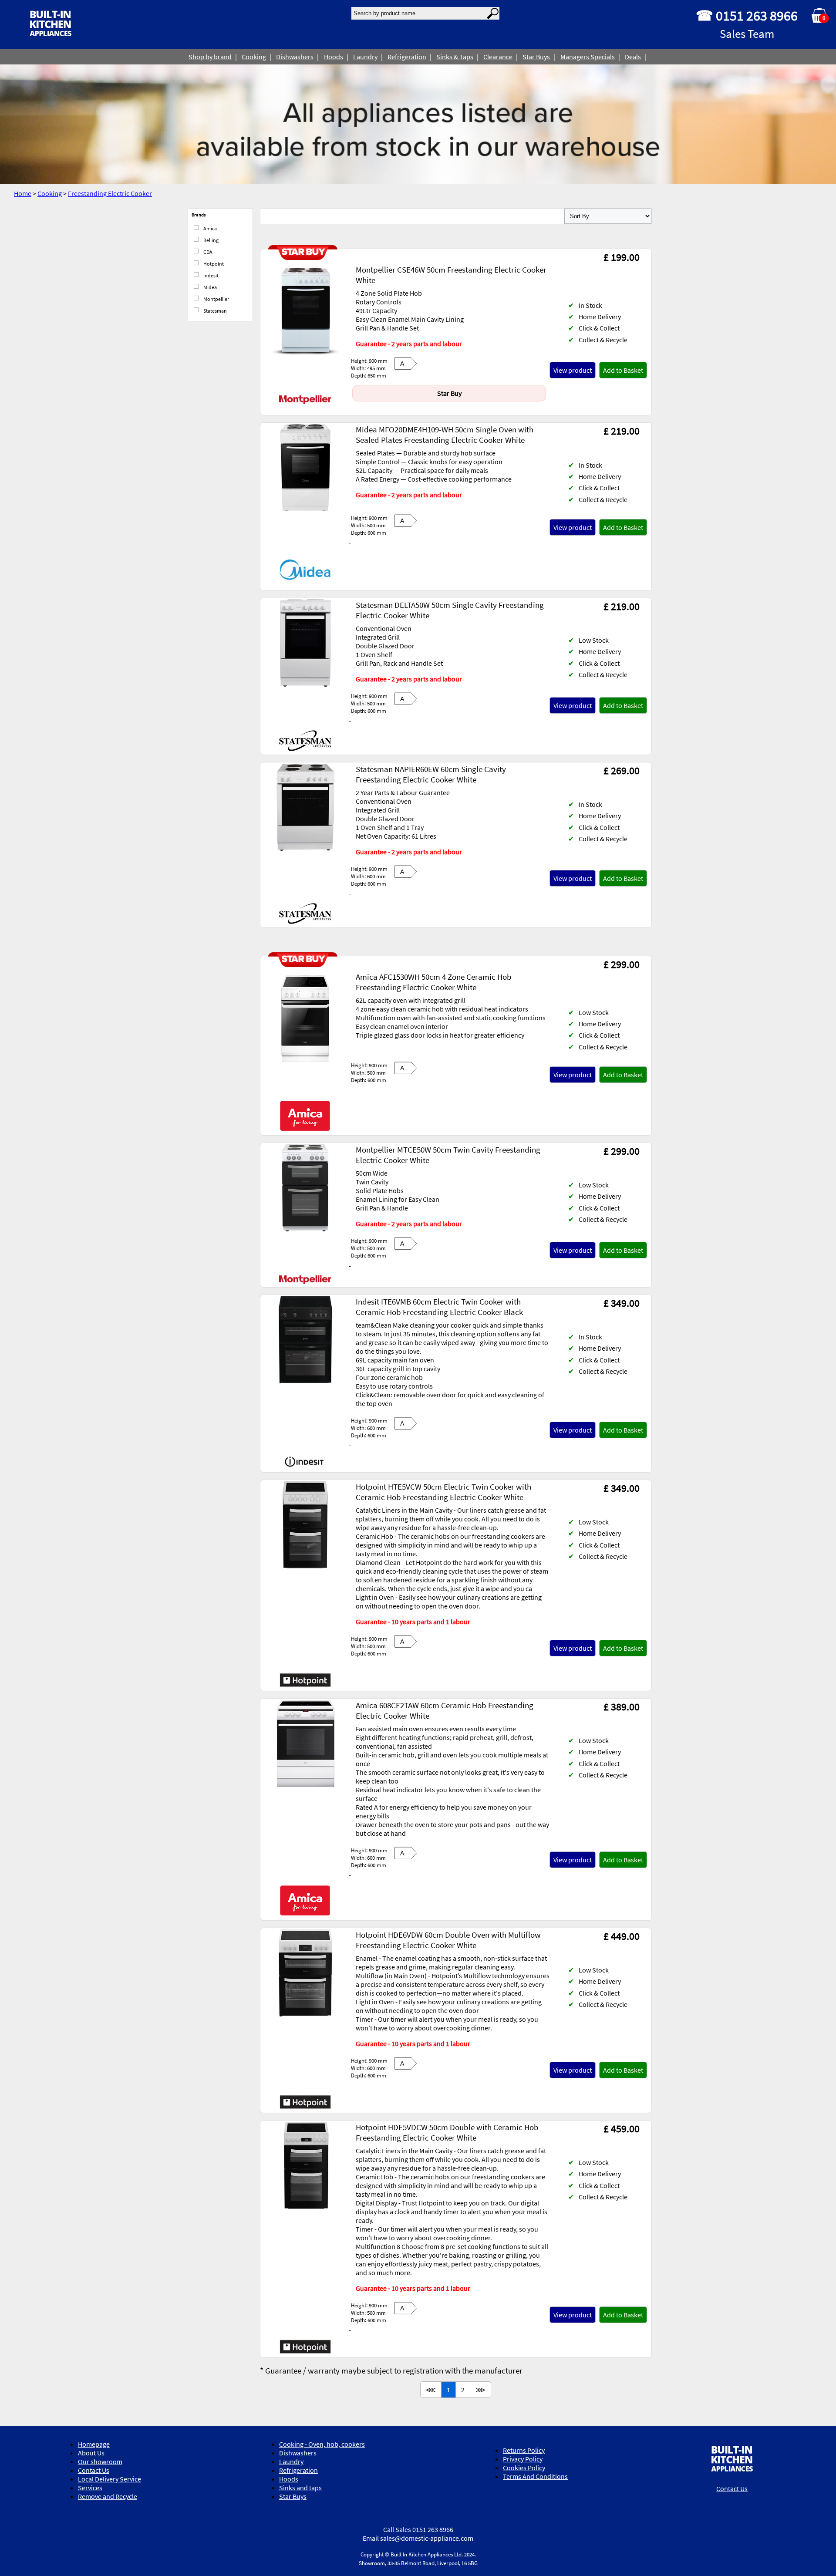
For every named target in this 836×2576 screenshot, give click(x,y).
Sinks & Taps (455, 57)
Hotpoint (213, 264)
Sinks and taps (300, 2488)
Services (90, 2488)
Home (23, 193)
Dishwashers (295, 57)
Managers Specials (588, 57)
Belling (211, 240)
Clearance (498, 57)
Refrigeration (407, 57)
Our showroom (100, 2461)
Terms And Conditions (535, 2476)
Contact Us (94, 2470)
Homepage (94, 2444)
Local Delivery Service (110, 2479)
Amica (210, 228)
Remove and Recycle (108, 2496)
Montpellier (216, 299)
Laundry (365, 57)
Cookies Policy (524, 2468)
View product (573, 370)
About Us (91, 2453)
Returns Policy (524, 2450)
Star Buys (536, 57)
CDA (207, 252)
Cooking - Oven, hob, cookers (322, 2444)
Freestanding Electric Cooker (110, 193)
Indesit (211, 275)
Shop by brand (210, 57)
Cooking (254, 57)
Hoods (334, 57)
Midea (210, 287)
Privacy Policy (523, 2459)
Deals (633, 57)
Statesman (215, 311)
